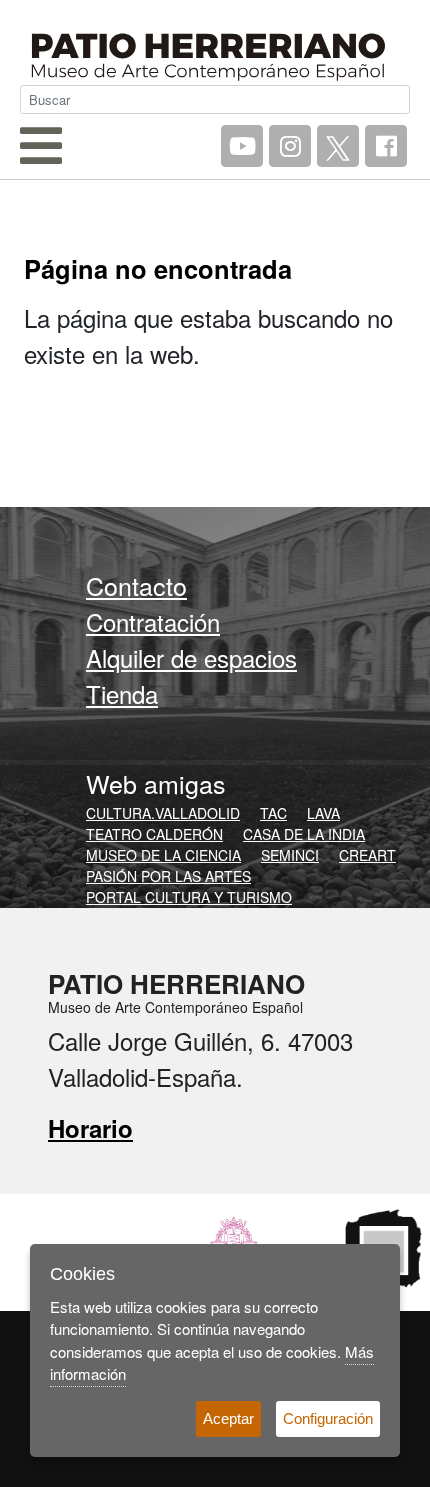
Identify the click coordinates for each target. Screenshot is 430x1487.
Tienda (122, 693)
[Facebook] (386, 146)
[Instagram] (290, 146)
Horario (90, 1128)
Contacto (136, 585)
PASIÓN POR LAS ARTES (168, 876)
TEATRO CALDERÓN (154, 834)
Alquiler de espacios (191, 657)
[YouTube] (242, 146)
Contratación (153, 621)
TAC (273, 813)
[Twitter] (338, 146)
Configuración (328, 1418)
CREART (367, 855)
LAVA (323, 813)
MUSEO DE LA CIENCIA (163, 855)
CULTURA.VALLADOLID (163, 813)
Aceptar (228, 1418)
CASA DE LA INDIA (304, 834)
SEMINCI (290, 855)
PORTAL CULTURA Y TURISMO (189, 897)
